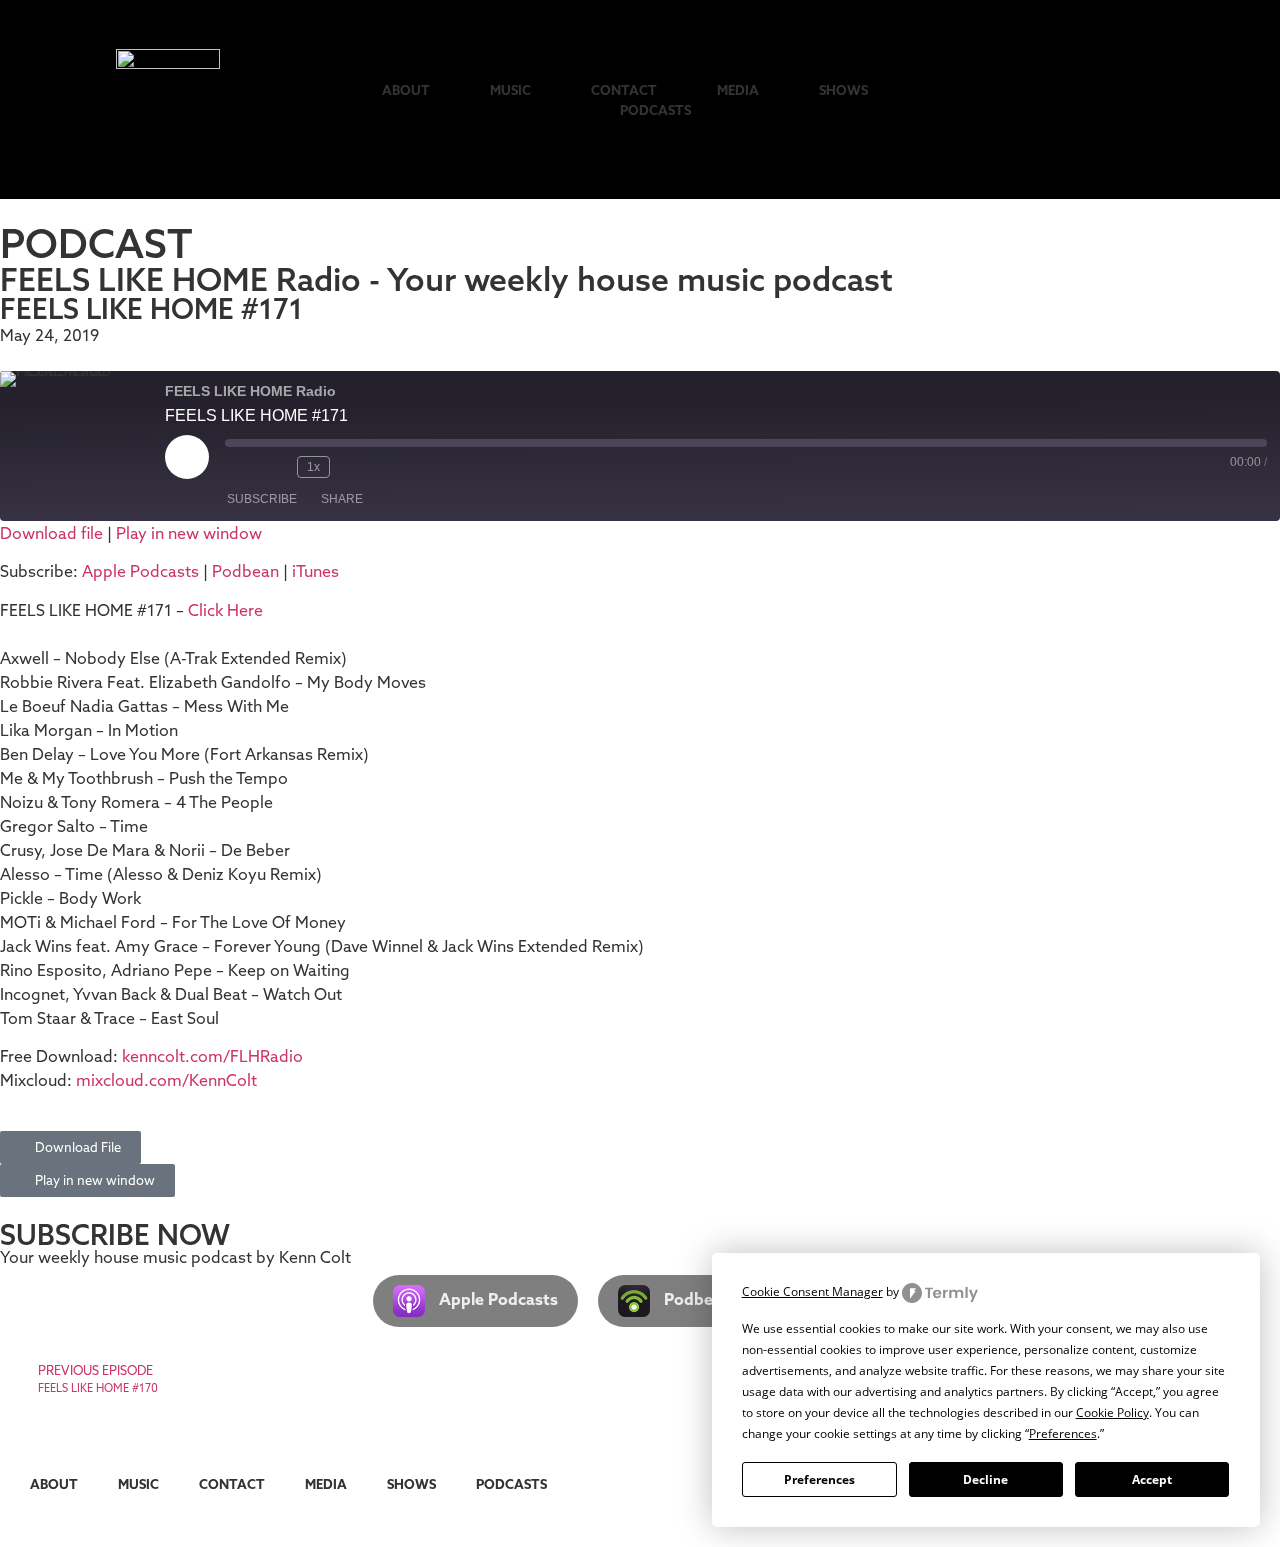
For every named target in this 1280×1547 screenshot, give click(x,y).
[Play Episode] (187, 457)
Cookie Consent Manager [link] (812, 1291)
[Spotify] (1112, 99)
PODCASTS (655, 110)
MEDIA (738, 90)
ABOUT (406, 90)
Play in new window (189, 533)
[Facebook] (1210, 99)
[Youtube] (1161, 99)
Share (342, 499)
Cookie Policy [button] (1112, 1412)
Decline (985, 1479)
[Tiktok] (1014, 99)
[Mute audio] (241, 467)
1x (313, 467)
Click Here (225, 610)
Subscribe (262, 499)
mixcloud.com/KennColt (166, 1080)
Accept (1152, 1479)
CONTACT (624, 90)
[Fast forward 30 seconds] (356, 467)
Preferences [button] (1063, 1433)
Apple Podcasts (140, 571)
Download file (51, 533)
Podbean (245, 571)
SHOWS (843, 90)
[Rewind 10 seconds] (277, 467)
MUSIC (510, 90)
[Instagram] (1063, 99)
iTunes (315, 571)
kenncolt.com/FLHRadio (212, 1056)
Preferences (819, 1479)
